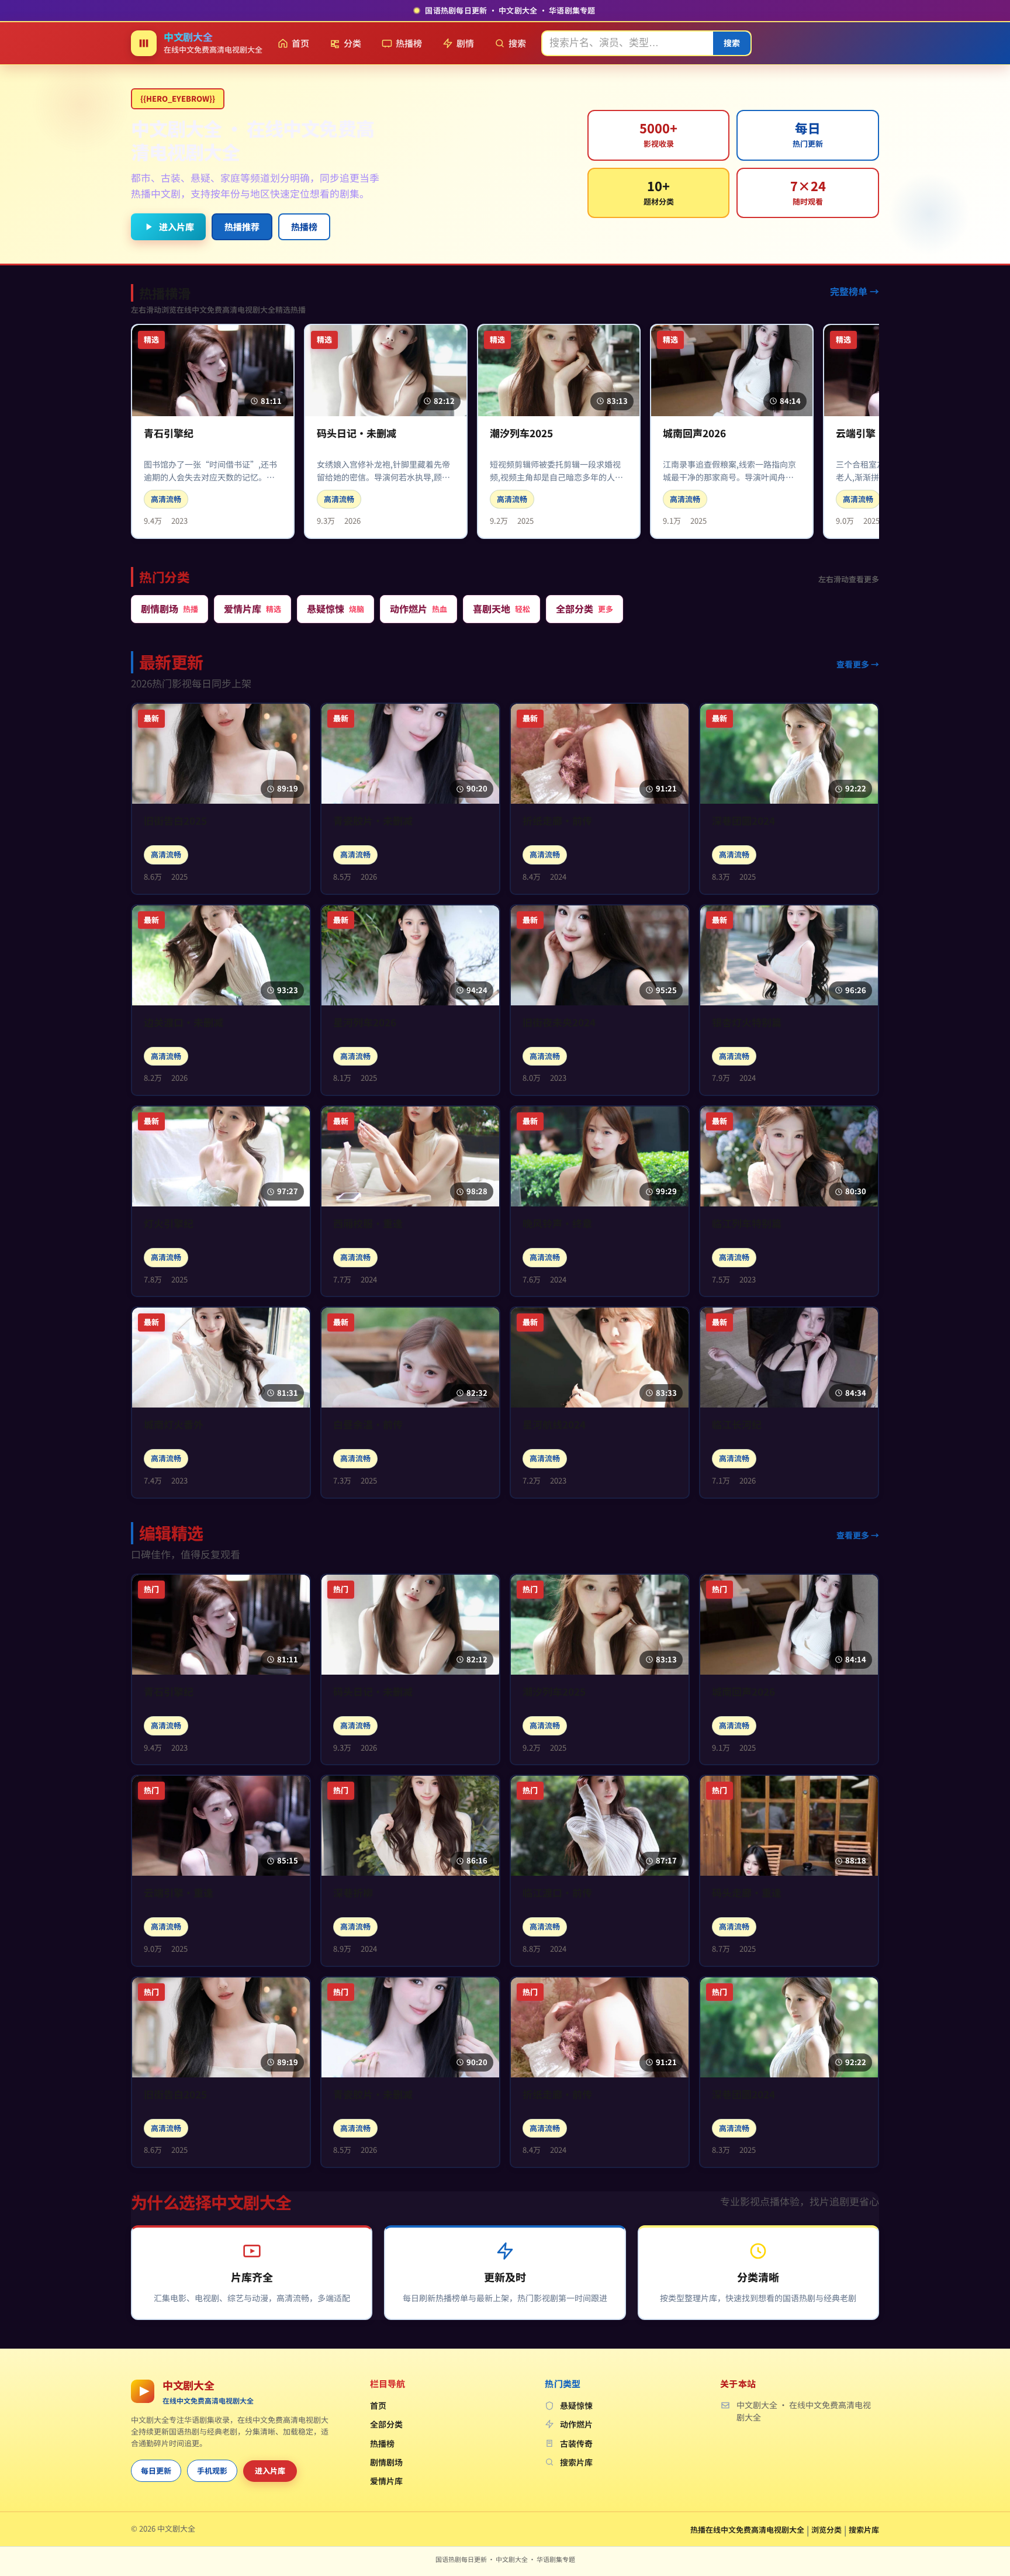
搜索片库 (576, 2462)
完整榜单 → (855, 291)
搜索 (517, 43)
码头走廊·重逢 (747, 1893)
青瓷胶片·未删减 (373, 821)
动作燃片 (576, 2424)
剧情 (465, 43)
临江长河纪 (737, 1425)
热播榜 (409, 43)
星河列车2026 (365, 1023)
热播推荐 (242, 227)
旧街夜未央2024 (559, 1023)
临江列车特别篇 (747, 1224)
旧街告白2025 (175, 821)
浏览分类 (826, 2530)
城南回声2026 (694, 433)
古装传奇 (576, 2443)
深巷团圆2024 (743, 821)
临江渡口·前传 (557, 1893)
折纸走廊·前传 (557, 821)
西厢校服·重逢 (368, 1224)
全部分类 (386, 2424)
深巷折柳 (353, 1893)
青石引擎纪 (169, 433)
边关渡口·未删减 (184, 1023)
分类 (352, 43)
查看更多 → (858, 664)
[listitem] (170, 609)
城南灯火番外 (174, 1425)
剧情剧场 (386, 2462)
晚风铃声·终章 (557, 1224)
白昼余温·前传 (368, 1425)
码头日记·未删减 (357, 433)
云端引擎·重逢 (179, 1893)
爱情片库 (386, 2481)
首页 (300, 43)
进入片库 (177, 227)
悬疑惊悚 (576, 2405)
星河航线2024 (554, 1425)
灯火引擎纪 (169, 1224)
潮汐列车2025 (521, 433)
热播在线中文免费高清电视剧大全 (747, 2530)
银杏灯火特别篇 (747, 1023)
